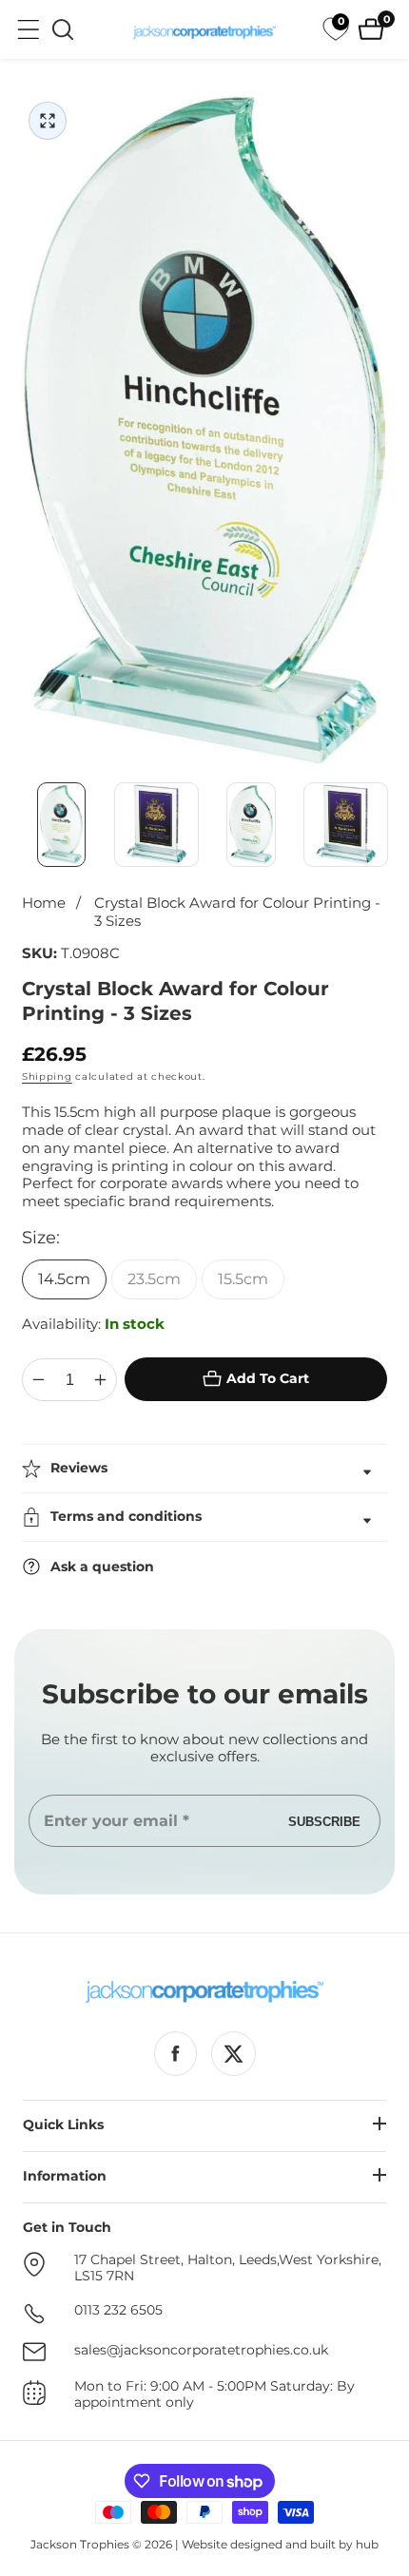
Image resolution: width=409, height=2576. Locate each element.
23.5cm (154, 1279)
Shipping (47, 1077)
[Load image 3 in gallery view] (251, 825)
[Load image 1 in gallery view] (62, 825)
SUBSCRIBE (324, 1821)
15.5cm (243, 1279)
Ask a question (102, 1567)
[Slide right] (385, 824)
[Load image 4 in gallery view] (346, 825)
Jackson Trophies (80, 2544)
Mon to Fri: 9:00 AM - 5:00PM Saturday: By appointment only (214, 2395)
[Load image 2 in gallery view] (157, 825)
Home (44, 903)
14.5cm (64, 1279)
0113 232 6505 (118, 2310)
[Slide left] (24, 824)
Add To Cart (268, 1378)
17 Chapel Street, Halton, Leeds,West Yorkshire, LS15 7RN (228, 2268)
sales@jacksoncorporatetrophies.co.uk (201, 2350)
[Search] (63, 29)
